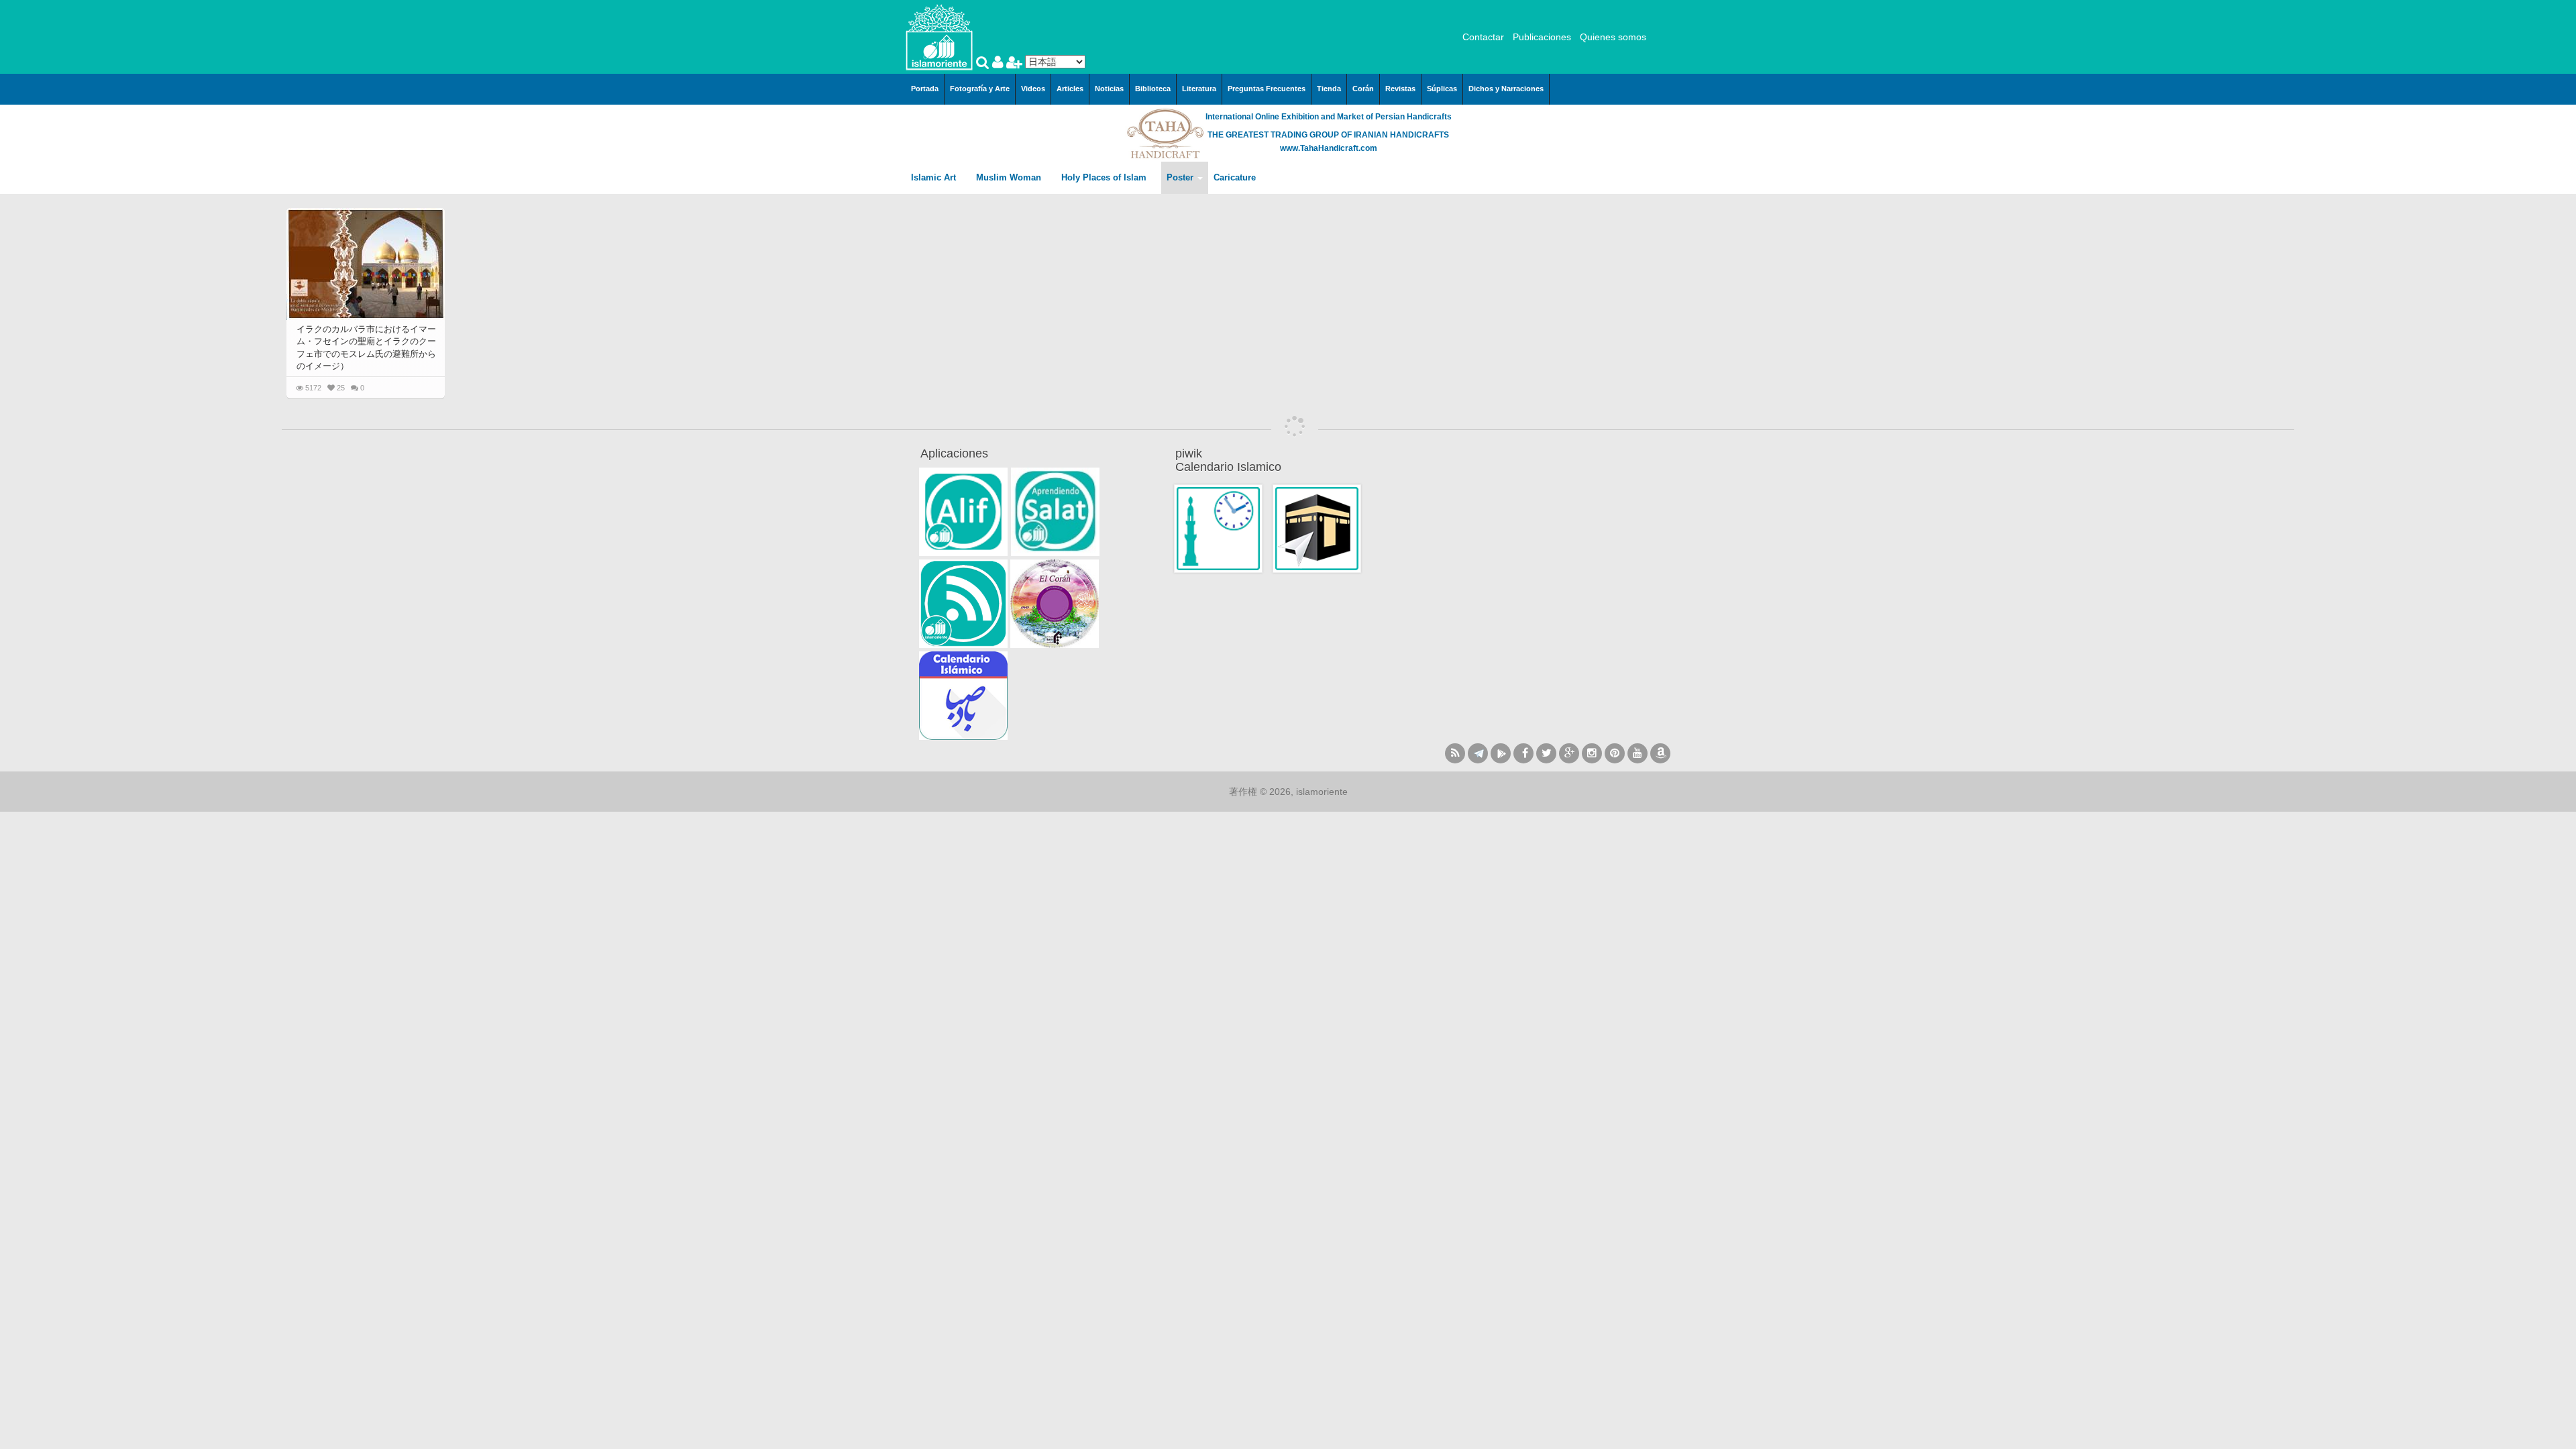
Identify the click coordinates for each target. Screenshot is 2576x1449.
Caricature (1235, 177)
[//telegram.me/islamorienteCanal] (1478, 753)
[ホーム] (939, 36)
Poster (1181, 177)
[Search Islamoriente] (984, 64)
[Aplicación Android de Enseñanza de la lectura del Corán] (963, 512)
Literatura (1199, 89)
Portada (925, 89)
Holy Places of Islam (1105, 177)
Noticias (1109, 89)
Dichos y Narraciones (1506, 89)
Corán (1363, 89)
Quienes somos (1613, 37)
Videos (1033, 89)
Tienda (1329, 89)
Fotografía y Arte (980, 89)
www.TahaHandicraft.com (1329, 148)
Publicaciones (1542, 37)
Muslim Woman (1010, 177)
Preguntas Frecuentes (1267, 89)
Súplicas (1442, 89)
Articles (1070, 89)
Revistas (1400, 89)
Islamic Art (935, 177)
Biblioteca (1153, 89)
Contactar (1483, 37)
